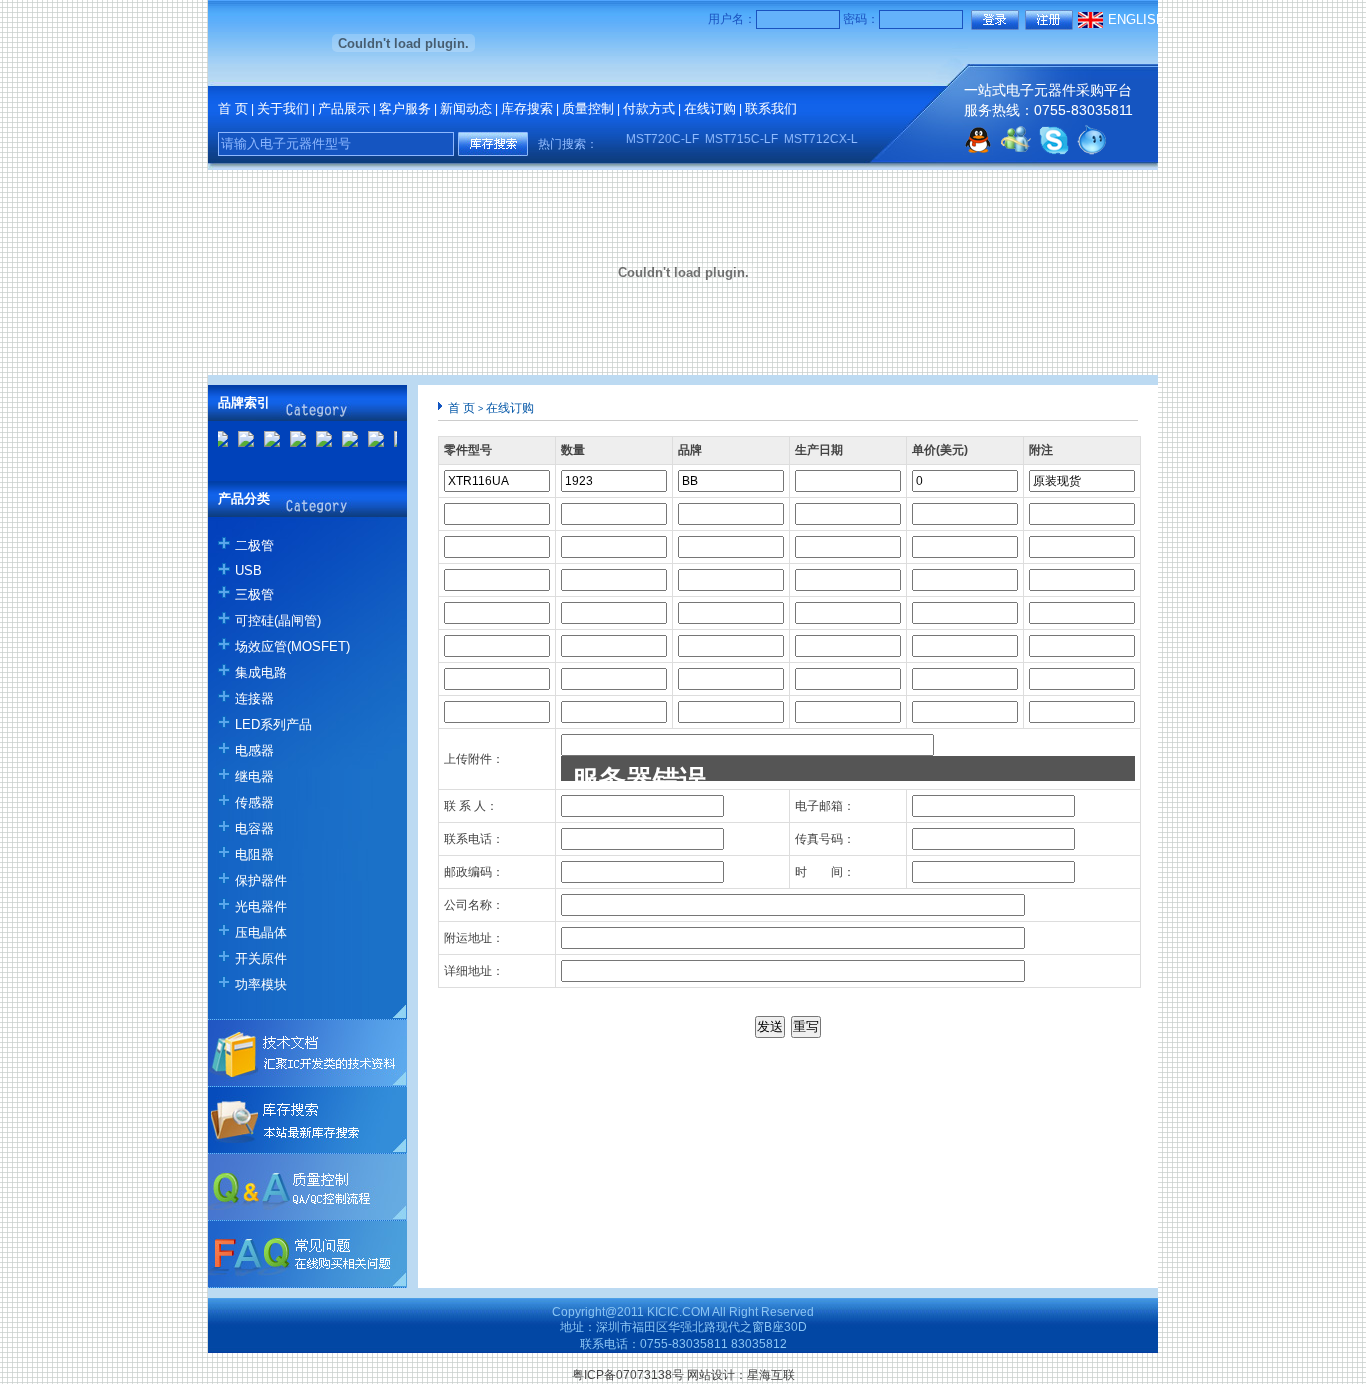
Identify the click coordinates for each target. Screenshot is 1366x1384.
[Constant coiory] (265, 443)
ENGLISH (1136, 19)
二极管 (254, 545)
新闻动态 (466, 108)
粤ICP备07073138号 (628, 1375)
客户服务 (405, 108)
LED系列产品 (273, 724)
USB (248, 570)
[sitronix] (343, 443)
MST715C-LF (732, 139)
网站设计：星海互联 (741, 1375)
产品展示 (344, 108)
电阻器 (254, 854)
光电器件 (261, 906)
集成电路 (261, 672)
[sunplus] (395, 443)
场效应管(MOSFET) (292, 646)
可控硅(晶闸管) (278, 620)
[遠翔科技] (239, 443)
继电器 (254, 776)
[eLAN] (317, 443)
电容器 (254, 828)
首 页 (233, 108)
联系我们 (771, 108)
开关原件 (261, 958)
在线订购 (710, 108)
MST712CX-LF (815, 139)
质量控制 (588, 108)
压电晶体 (261, 932)
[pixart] (291, 443)
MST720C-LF (653, 139)
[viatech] (369, 443)
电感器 (254, 750)
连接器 (254, 698)
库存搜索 (527, 108)
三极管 (254, 594)
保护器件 (261, 880)
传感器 (254, 802)
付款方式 (649, 108)
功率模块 (261, 984)
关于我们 (283, 108)
